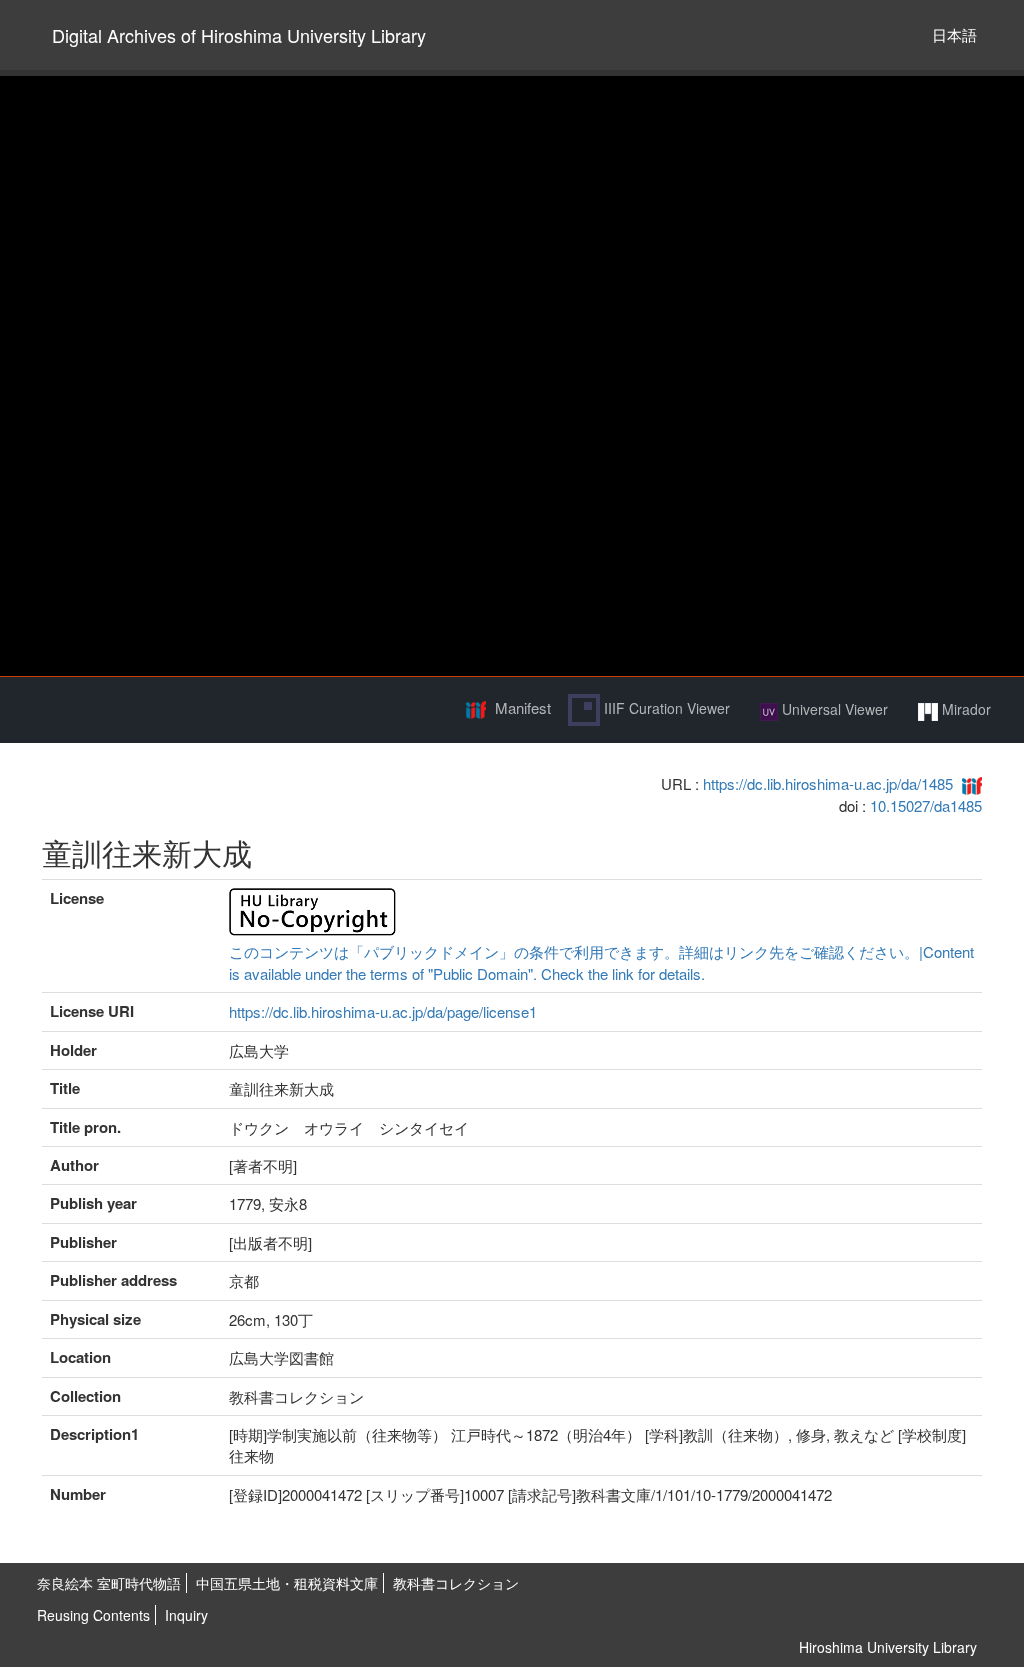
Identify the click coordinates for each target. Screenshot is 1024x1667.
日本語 (954, 34)
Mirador (964, 709)
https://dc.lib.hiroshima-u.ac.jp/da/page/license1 (383, 1011)
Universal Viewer (833, 709)
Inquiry (186, 1615)
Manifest (523, 707)
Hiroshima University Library (888, 1647)
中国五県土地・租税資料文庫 (287, 1583)
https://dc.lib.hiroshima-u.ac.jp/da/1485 (828, 783)
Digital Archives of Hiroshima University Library (239, 35)
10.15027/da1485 (926, 805)
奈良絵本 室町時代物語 (109, 1583)
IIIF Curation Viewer (665, 708)
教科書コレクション (456, 1583)
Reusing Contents (93, 1615)
